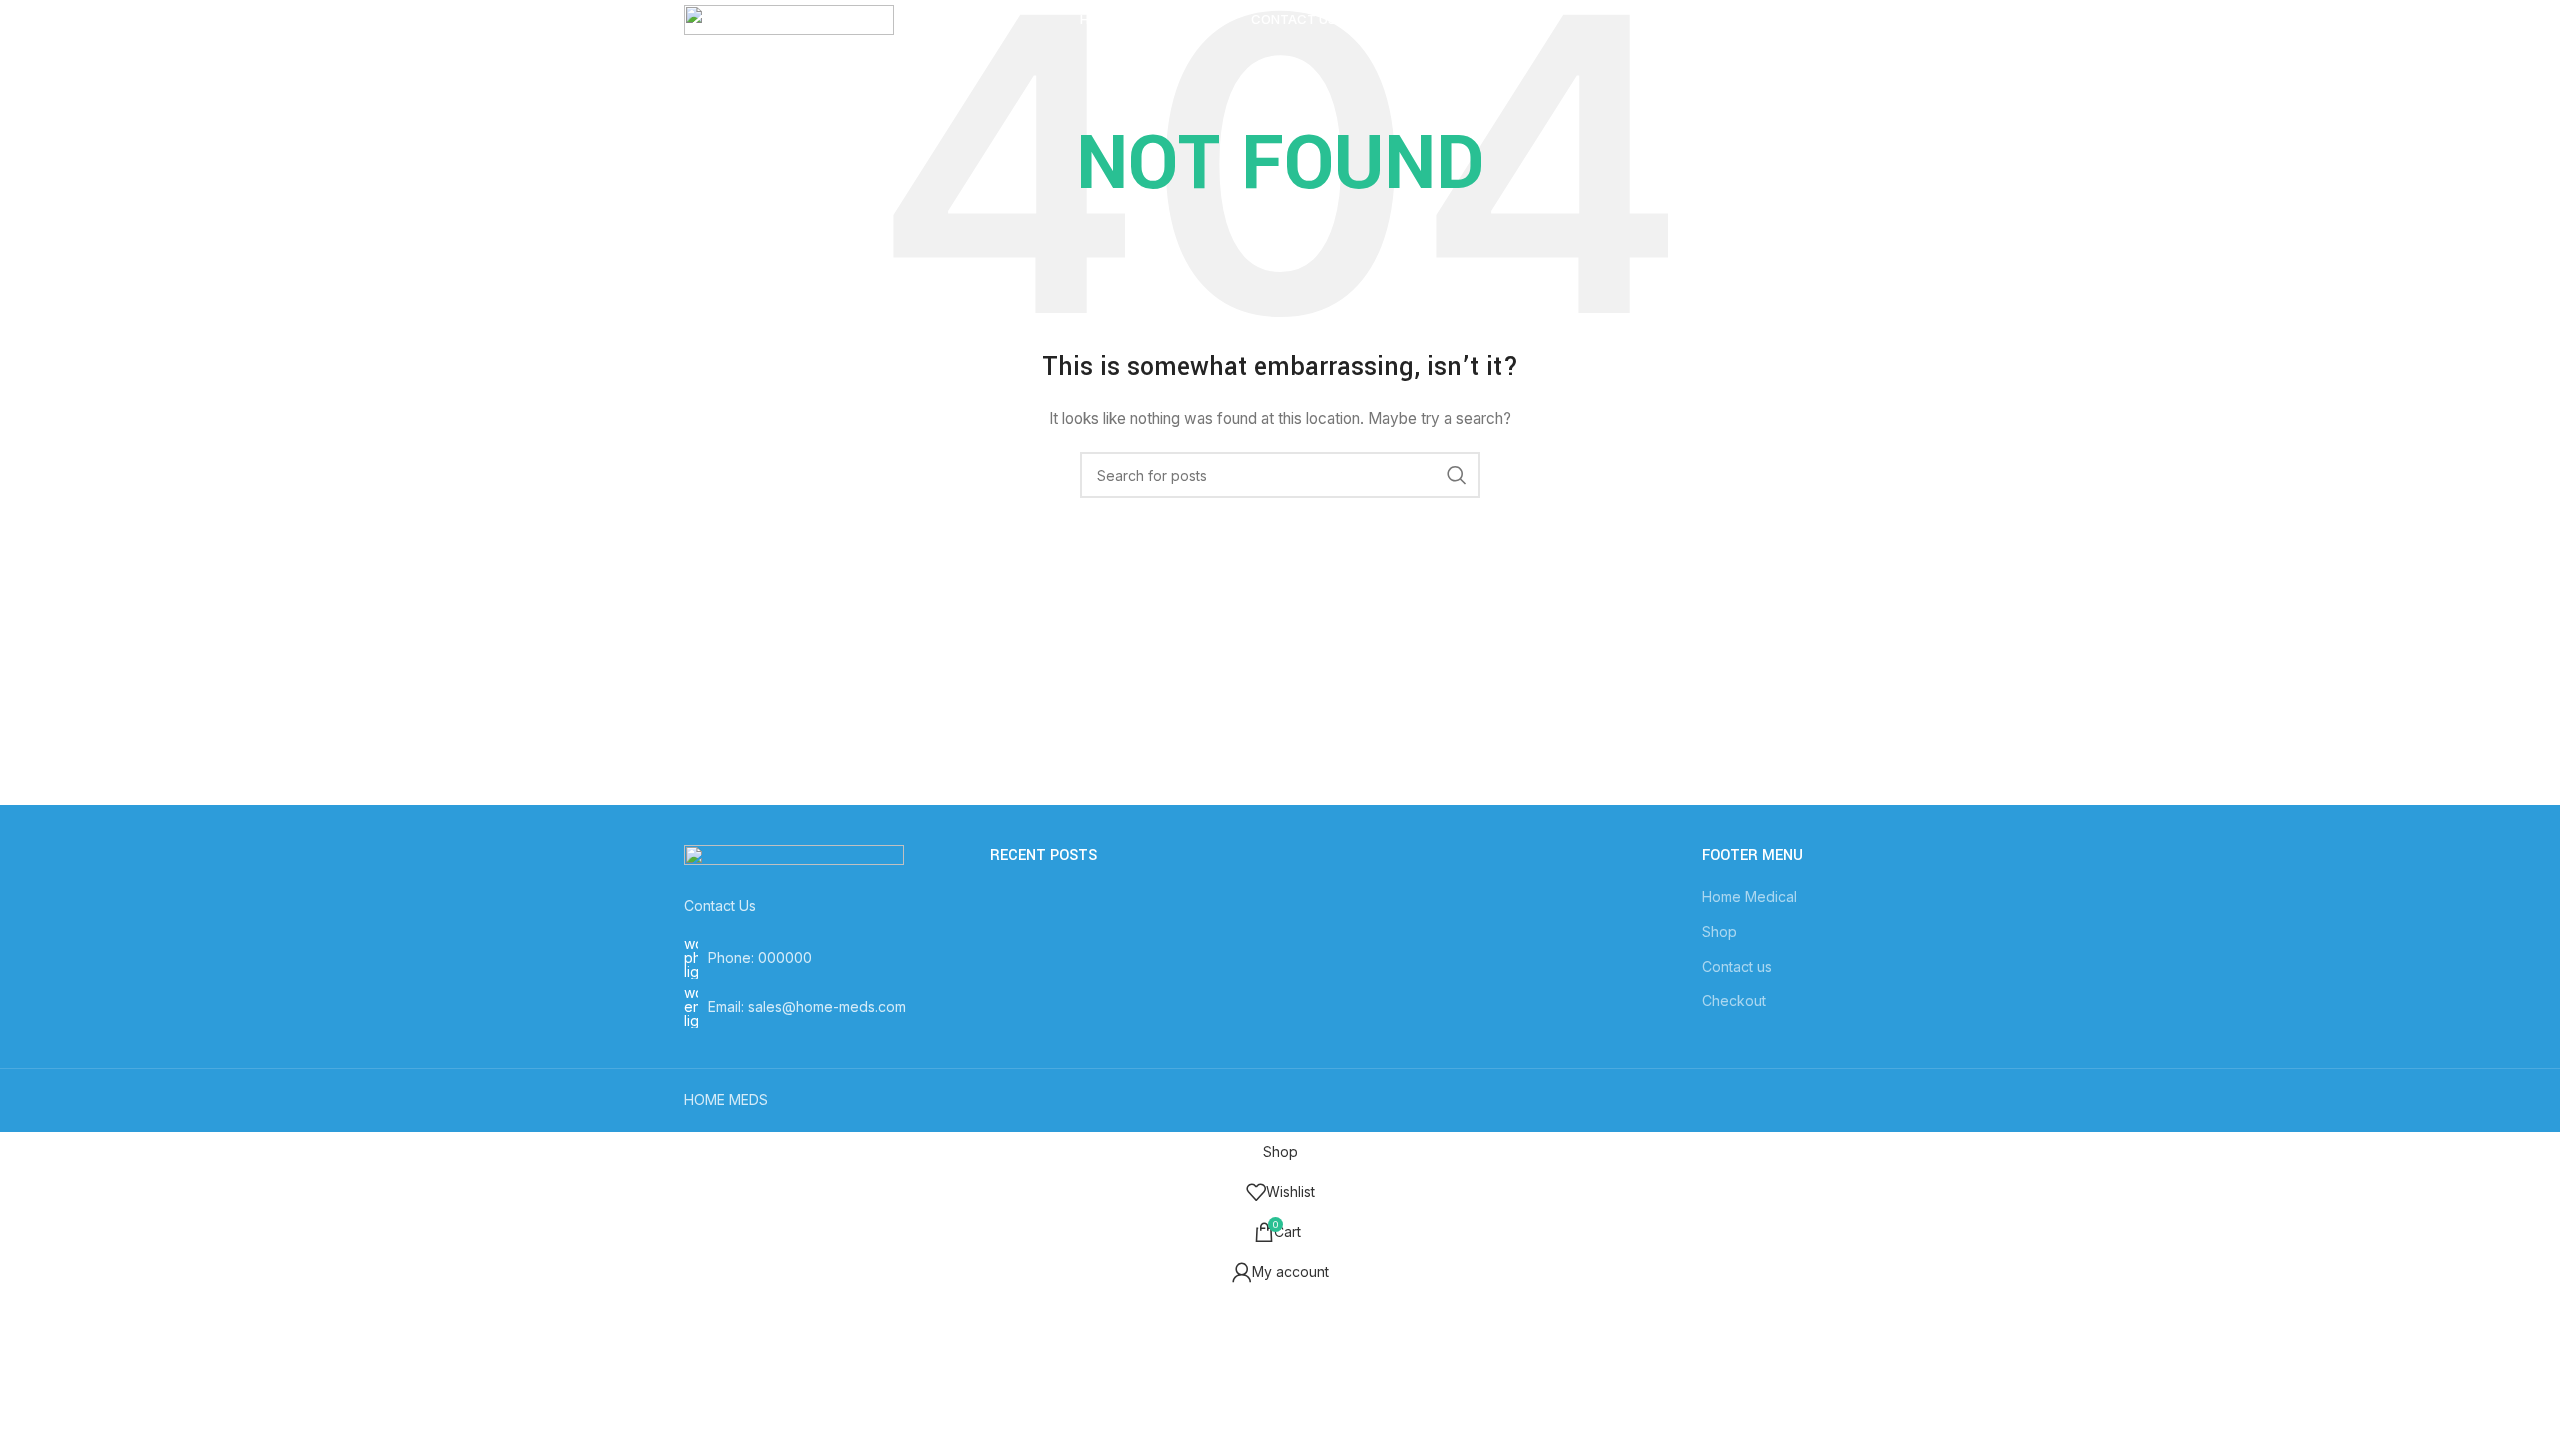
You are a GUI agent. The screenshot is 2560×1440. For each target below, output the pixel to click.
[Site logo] (789, 18)
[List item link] (822, 958)
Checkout (1734, 1000)
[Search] (1680, 20)
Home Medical (1749, 896)
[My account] (1720, 20)
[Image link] (794, 858)
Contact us (1737, 966)
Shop (1719, 931)
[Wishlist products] (1760, 20)
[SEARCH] (1457, 475)
